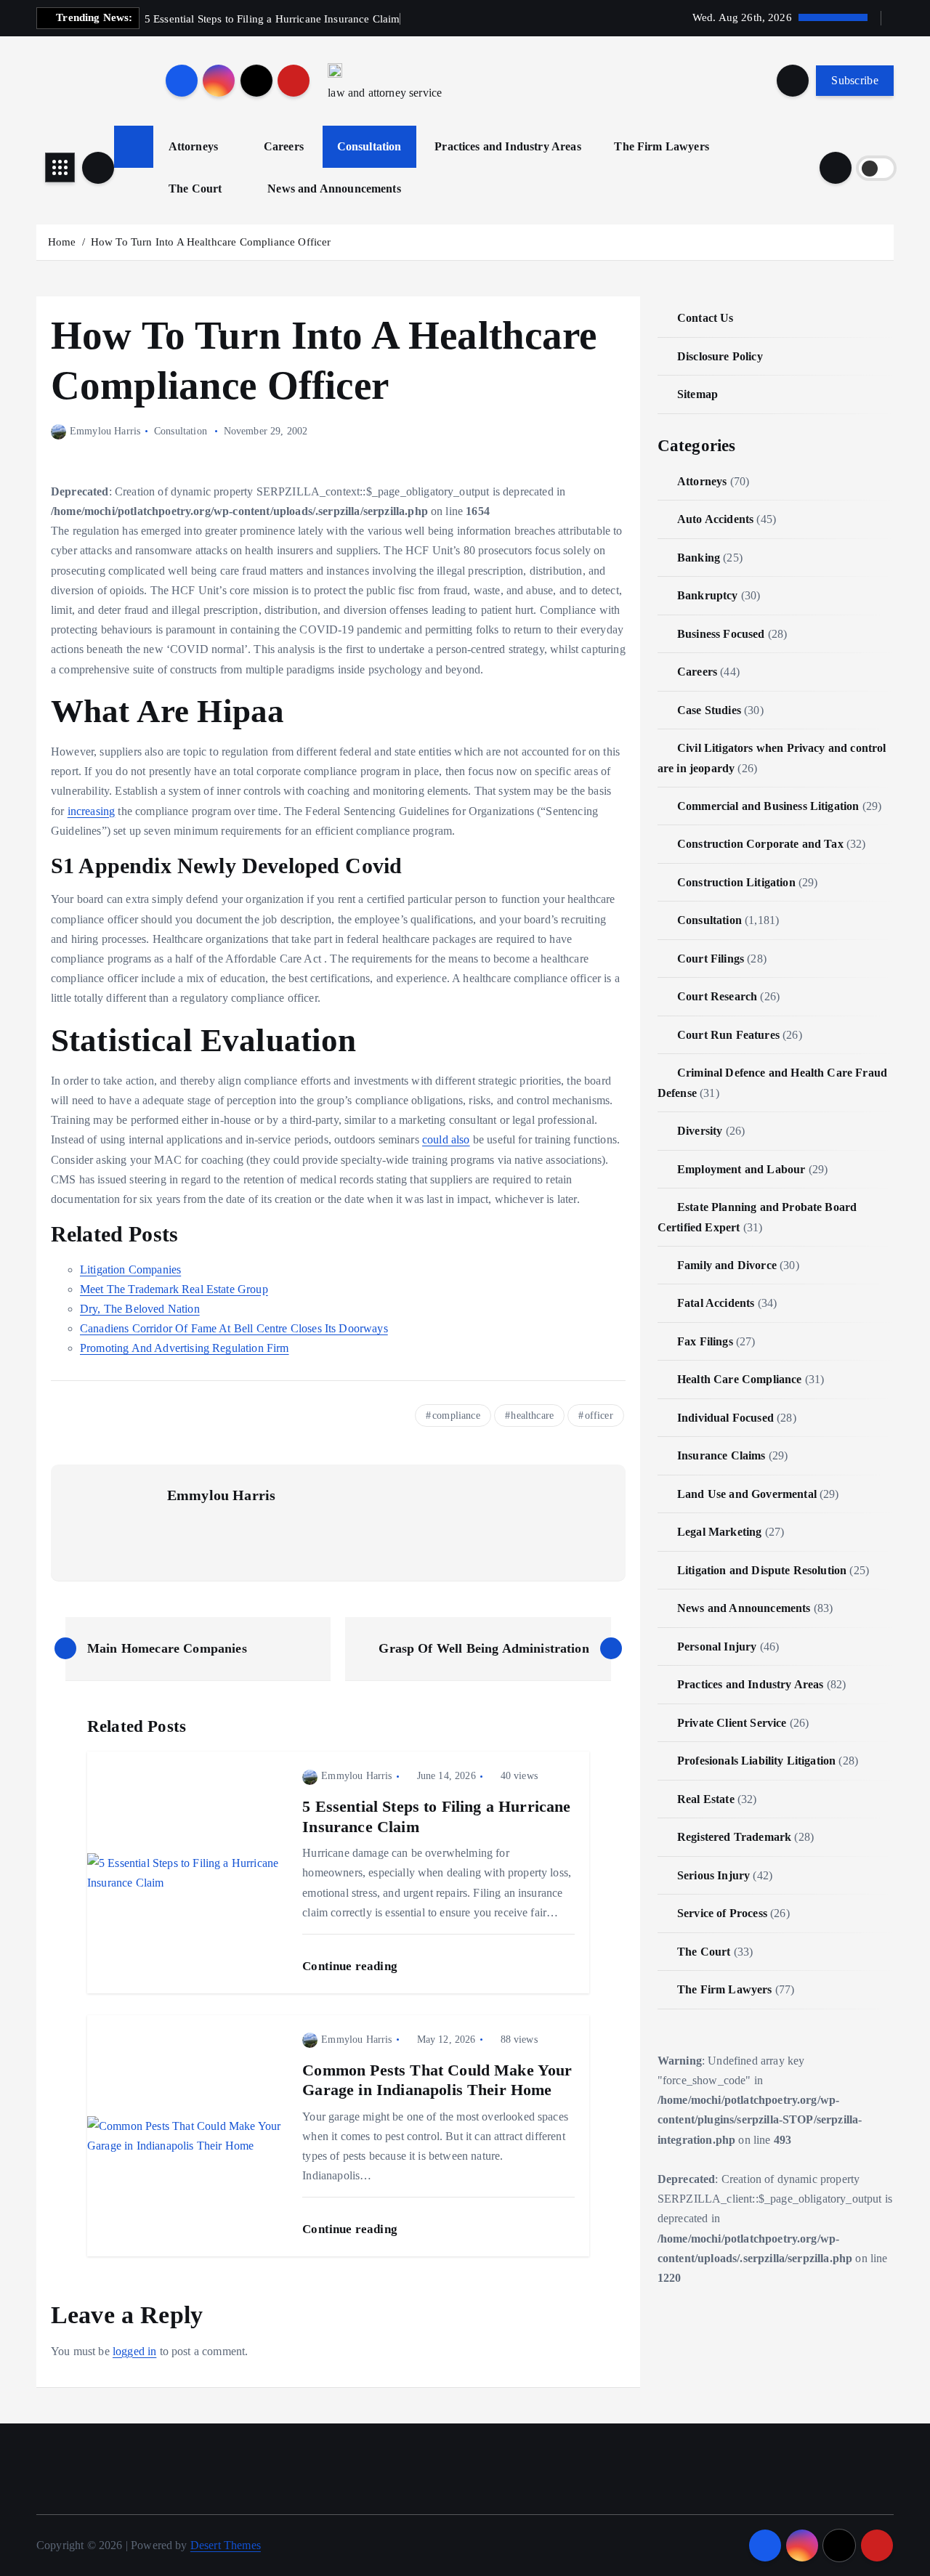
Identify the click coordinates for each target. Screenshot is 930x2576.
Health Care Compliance (740, 1379)
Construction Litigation (736, 882)
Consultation (369, 146)
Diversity (700, 1131)
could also (446, 1139)
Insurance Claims (721, 1455)
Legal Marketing (719, 1532)
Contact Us (705, 318)
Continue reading (351, 1966)
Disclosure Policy (720, 356)
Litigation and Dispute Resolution (762, 1570)
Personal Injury (717, 1647)
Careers (284, 146)
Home (62, 242)
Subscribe (855, 80)
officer (599, 1415)
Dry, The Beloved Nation (140, 1309)
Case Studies (709, 710)
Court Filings (711, 959)
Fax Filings (705, 1341)
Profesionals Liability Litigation (756, 1761)
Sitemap (697, 394)
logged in (134, 2351)
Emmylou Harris (105, 431)
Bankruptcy (708, 595)
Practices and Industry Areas (508, 146)
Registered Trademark (734, 1837)
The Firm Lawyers (662, 146)
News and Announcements (334, 189)
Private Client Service (732, 1723)
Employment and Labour (741, 1169)
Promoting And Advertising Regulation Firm (185, 1348)
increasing (92, 811)
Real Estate (706, 1799)
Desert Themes (226, 2545)
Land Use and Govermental (747, 1494)
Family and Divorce (727, 1265)
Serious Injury (713, 1875)
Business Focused (721, 634)
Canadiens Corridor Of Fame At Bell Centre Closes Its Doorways (234, 1328)
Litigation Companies (130, 1269)
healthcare (532, 1415)
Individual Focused (725, 1418)
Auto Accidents (715, 519)
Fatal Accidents (716, 1303)
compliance (456, 1415)
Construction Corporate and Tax (760, 844)
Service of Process (722, 1913)
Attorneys (193, 146)
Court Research (717, 996)
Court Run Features (728, 1035)
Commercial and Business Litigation (768, 806)
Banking (699, 558)
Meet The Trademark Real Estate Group (174, 1289)
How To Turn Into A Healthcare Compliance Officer (211, 242)
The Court (195, 189)
